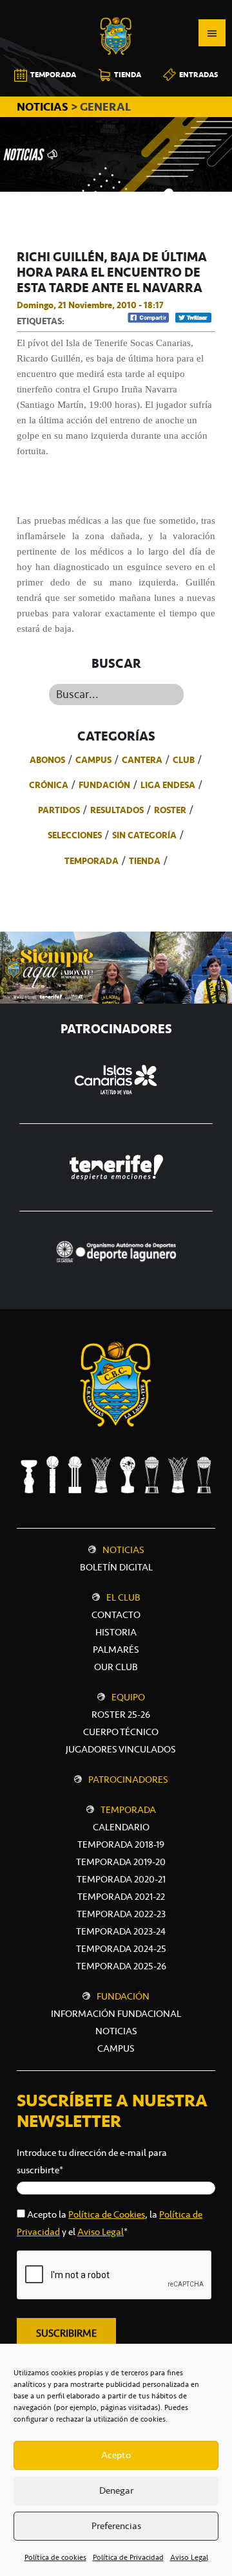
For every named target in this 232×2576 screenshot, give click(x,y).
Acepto (116, 2455)
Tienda (145, 861)
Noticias (123, 1550)
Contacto (116, 1615)
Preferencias (116, 2526)
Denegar (116, 2490)
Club (184, 760)
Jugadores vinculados (121, 1749)
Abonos (47, 760)
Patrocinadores (128, 1780)
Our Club (116, 1667)
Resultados (117, 810)
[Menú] (212, 33)
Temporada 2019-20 (121, 1862)
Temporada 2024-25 (121, 1949)
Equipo (128, 1697)
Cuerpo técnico (121, 1732)
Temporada (92, 861)
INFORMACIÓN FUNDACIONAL (116, 2014)
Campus (93, 760)
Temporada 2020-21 (121, 1879)
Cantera (142, 760)
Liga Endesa (168, 785)
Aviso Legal (189, 2557)
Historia (116, 1632)
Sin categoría (144, 835)
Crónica (49, 785)
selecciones (75, 835)
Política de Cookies (107, 2214)
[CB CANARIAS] (116, 9)
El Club (123, 1597)
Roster (170, 810)
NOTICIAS (44, 107)
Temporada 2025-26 (121, 1966)
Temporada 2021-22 (121, 1897)
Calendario (121, 1827)
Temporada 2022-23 (121, 1914)
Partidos (59, 810)
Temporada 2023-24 (121, 1931)
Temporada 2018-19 (121, 1845)
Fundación (104, 785)
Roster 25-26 (121, 1715)
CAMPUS (116, 2048)
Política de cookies (55, 2557)
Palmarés (116, 1650)
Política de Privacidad (128, 2557)
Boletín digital (116, 1567)
